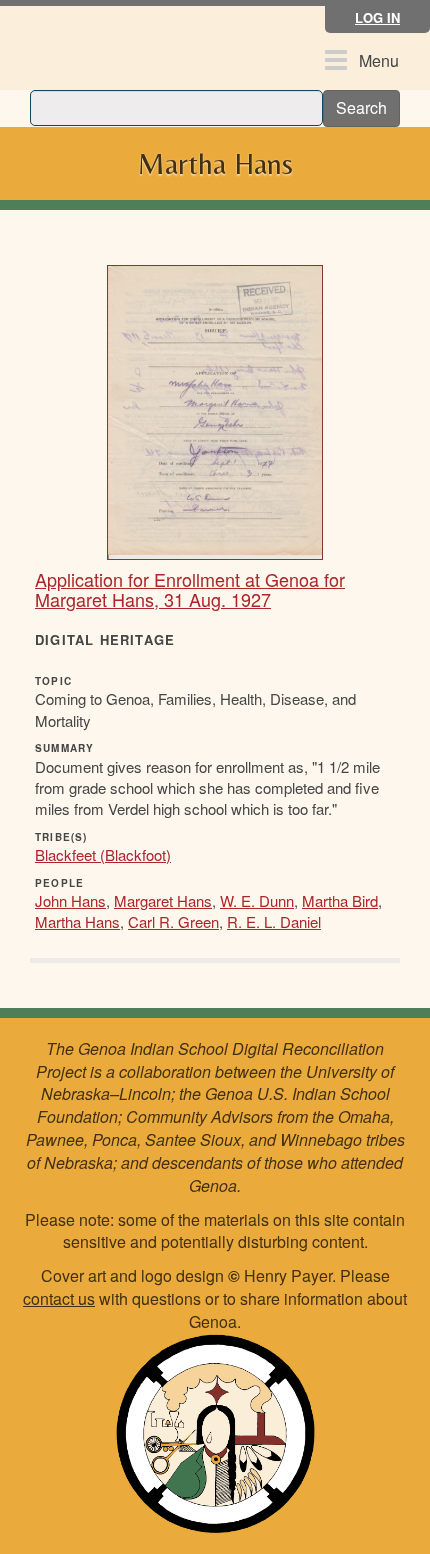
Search (361, 107)
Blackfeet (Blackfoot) (103, 854)
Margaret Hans (163, 900)
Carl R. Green (173, 921)
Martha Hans (77, 921)
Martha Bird (340, 900)
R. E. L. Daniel (274, 921)
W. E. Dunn (257, 900)
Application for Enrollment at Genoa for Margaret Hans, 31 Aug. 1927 (190, 589)
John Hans (70, 900)
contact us (59, 1298)
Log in (377, 17)
